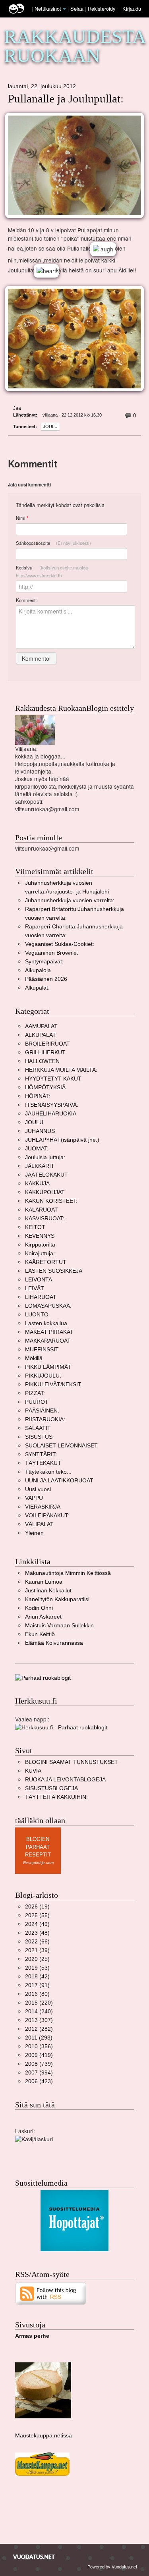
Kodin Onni (39, 1608)
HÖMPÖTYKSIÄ (45, 1087)
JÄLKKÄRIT (40, 1166)
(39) (37, 1950)
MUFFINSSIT (42, 1350)
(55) (37, 1915)
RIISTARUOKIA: (45, 1419)
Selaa (78, 9)
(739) (39, 2064)
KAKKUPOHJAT (45, 1192)
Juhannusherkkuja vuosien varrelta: (70, 900)
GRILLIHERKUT (45, 1053)
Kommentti (27, 600)
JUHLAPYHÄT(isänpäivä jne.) (62, 1140)
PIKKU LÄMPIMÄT (48, 1367)
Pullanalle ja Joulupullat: (66, 99)
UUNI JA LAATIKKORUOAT (59, 1481)
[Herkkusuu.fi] (61, 1727)
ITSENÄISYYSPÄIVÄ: (52, 1105)
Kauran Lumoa (44, 1582)
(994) (39, 2073)
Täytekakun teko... (48, 1472)
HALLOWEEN (42, 1061)
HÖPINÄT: (38, 1096)
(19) (37, 1907)
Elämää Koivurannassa (54, 1643)
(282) (39, 2029)
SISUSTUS (39, 1437)
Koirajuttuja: (40, 1253)
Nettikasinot (48, 9)
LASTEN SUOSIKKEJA (54, 1271)
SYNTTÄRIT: (41, 1454)
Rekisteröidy (102, 9)
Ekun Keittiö (40, 1634)
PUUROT (37, 1402)
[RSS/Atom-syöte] (51, 2293)
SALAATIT (38, 1428)
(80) (37, 1994)
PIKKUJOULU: (43, 1376)
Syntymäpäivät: (44, 962)
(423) (39, 2081)
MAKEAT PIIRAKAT (49, 1332)
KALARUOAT (42, 1210)
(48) (37, 1933)
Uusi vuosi (38, 1489)
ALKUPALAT (41, 1035)
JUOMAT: (37, 1149)
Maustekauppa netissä (44, 2436)
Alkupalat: (37, 988)
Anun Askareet (43, 1617)
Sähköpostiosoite (53, 543)
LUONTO (37, 1315)
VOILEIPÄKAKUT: (47, 1516)
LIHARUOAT (41, 1297)
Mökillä (34, 1358)
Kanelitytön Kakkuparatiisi (57, 1599)
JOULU (50, 426)
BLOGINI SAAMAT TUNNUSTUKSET (72, 1762)
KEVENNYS (40, 1236)
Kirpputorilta (40, 1245)
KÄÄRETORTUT (46, 1262)
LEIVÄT (35, 1288)
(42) (37, 1977)
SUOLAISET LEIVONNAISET (61, 1446)
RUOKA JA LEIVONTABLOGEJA (65, 1780)
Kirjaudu (132, 9)
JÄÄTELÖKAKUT (46, 1175)
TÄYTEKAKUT (43, 1463)
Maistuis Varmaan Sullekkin (59, 1626)
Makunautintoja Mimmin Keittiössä (68, 1573)
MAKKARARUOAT (48, 1341)
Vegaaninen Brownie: (52, 953)
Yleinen (34, 1533)
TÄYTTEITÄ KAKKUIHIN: (56, 1797)
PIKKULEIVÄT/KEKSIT (53, 1384)
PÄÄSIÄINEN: (42, 1411)
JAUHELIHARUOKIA (51, 1114)
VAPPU (34, 1498)
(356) (39, 2046)
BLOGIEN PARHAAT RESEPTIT (38, 1847)
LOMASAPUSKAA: (48, 1306)
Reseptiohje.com (38, 1863)
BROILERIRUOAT (47, 1044)
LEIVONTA (39, 1280)
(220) (39, 2003)
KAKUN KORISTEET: (51, 1201)
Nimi (22, 518)
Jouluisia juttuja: (45, 1157)
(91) (37, 1985)
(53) (37, 1968)
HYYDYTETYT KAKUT (53, 1079)
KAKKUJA (37, 1184)
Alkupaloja (38, 970)
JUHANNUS (40, 1131)
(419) (39, 2055)
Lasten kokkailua (46, 1323)
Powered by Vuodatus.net (112, 2566)
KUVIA (33, 1771)
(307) (39, 2020)
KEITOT (35, 1227)
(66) (37, 1942)
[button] (64, 9)
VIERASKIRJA (43, 1507)
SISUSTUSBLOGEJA (51, 1788)
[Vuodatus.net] (34, 2557)
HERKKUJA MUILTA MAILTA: (61, 1070)
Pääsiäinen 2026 (46, 979)
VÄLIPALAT (39, 1524)
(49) (37, 1924)
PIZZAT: (35, 1393)
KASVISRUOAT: (45, 1219)
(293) (39, 2038)
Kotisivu (52, 571)
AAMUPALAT (41, 1026)
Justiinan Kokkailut (48, 1591)
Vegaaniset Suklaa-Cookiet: (60, 944)
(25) (37, 1959)
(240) (39, 2012)
